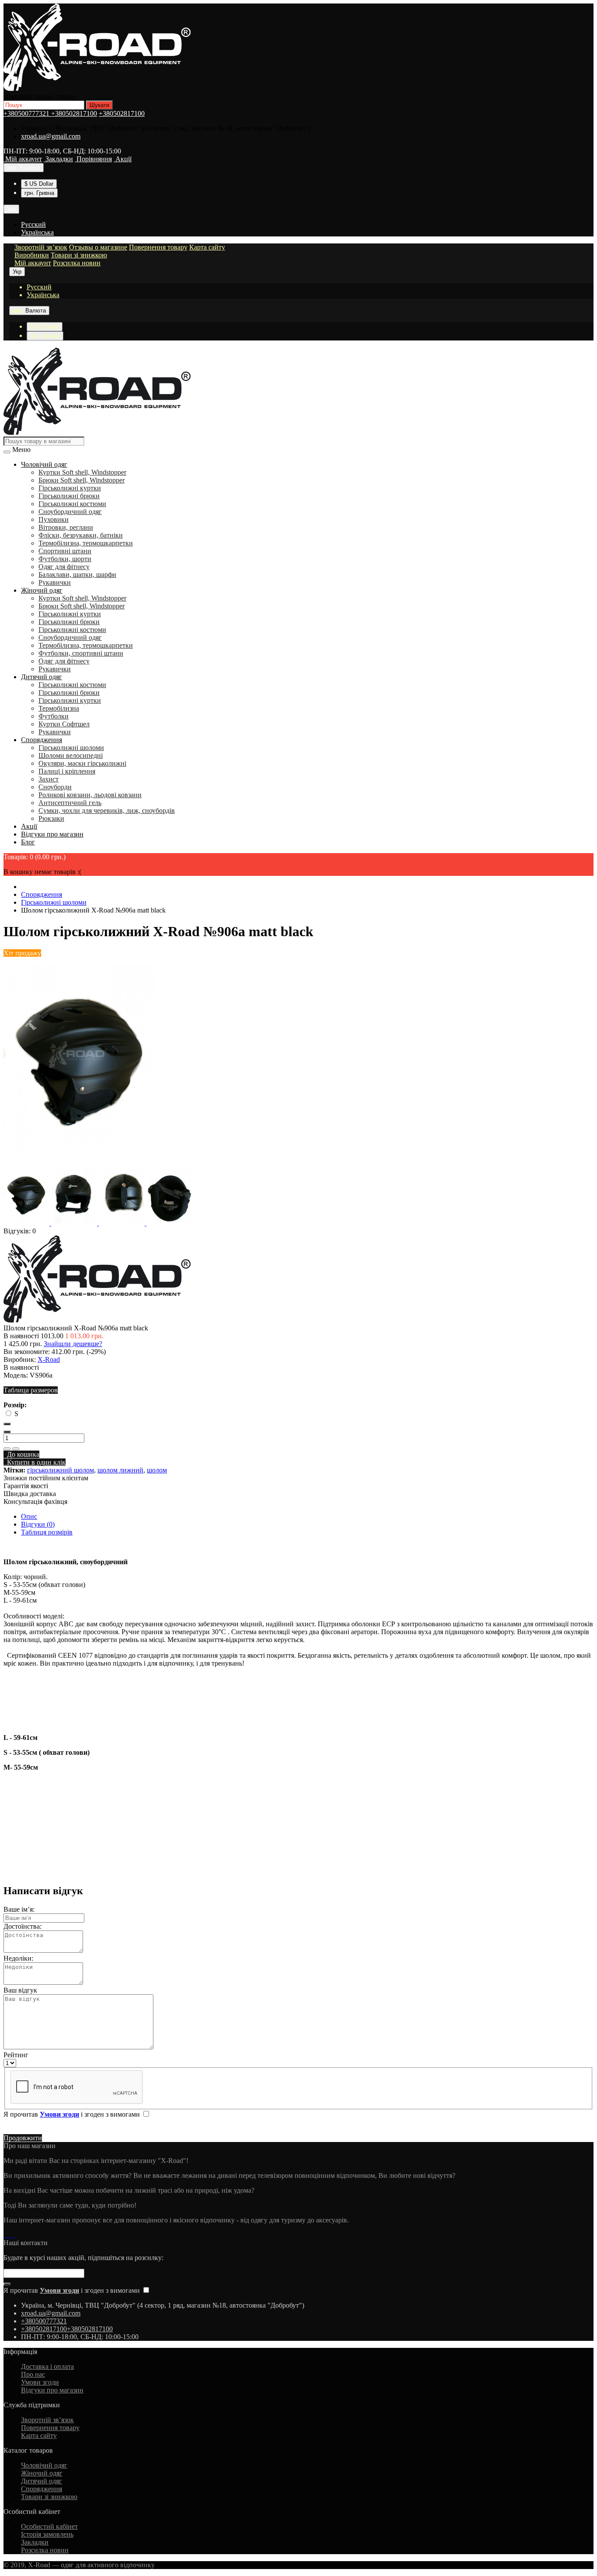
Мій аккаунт (33, 263)
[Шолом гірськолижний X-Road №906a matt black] (80, 1160)
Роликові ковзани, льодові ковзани (90, 795)
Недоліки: (18, 1958)
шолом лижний (120, 1470)
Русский (33, 224)
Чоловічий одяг (44, 464)
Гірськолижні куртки (70, 488)
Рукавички (55, 582)
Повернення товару (158, 247)
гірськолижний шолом (61, 1470)
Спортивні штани (65, 551)
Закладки (35, 2542)
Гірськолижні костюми (72, 504)
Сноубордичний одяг (70, 512)
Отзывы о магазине (98, 247)
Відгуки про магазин (52, 834)
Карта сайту (207, 247)
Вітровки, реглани (66, 527)
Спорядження (42, 740)
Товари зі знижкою (79, 255)
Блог (28, 842)
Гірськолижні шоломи (71, 748)
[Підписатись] (7, 2284)
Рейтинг (16, 2055)
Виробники (32, 255)
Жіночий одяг (42, 590)
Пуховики (54, 519)
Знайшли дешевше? (73, 1344)
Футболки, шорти (65, 559)
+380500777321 (27, 113)
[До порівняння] (16, 1449)
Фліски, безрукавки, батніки (81, 535)
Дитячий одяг (42, 677)
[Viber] (12, 2235)
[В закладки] (7, 1449)
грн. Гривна (39, 193)
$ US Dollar (39, 184)
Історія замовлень (47, 2534)
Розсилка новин (77, 263)
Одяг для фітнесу (64, 567)
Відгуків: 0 (20, 1231)
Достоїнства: (23, 1926)
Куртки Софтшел (64, 724)
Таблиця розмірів (47, 1532)
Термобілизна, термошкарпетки (86, 543)
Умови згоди (40, 2382)
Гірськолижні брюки (69, 496)
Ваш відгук (20, 1990)
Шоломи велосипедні (71, 755)
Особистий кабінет (49, 2526)
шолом (157, 1470)
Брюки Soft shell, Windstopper (82, 480)
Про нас (33, 2374)
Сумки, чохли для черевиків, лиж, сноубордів (107, 811)
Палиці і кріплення (67, 771)
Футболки (54, 716)
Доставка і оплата (47, 2366)
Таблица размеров (31, 1390)
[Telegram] (9, 2235)
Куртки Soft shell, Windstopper (82, 472)
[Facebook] (5, 2235)
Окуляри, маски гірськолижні (82, 763)
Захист (49, 779)
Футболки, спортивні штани (81, 653)
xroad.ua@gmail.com (51, 136)
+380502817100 (74, 113)
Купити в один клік (35, 1462)
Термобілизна (59, 708)
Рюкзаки (51, 818)
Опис (29, 1516)
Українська (37, 232)
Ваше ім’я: (19, 1909)
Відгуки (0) (38, 1524)
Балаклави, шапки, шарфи (77, 575)
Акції (29, 826)
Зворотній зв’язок (41, 247)
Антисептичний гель (70, 803)
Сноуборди (55, 787)
